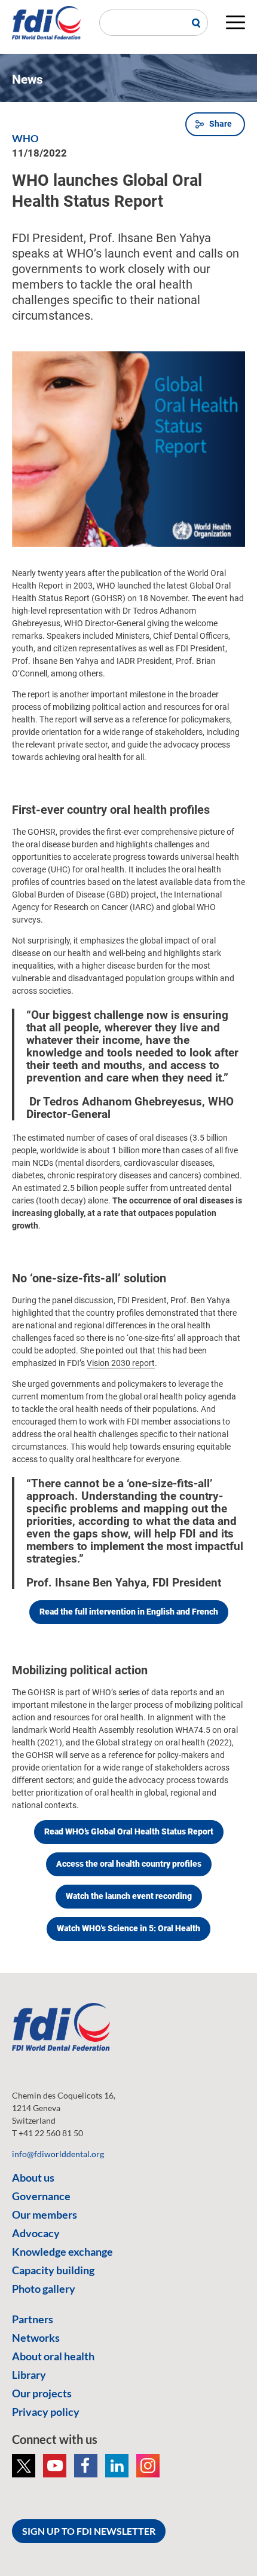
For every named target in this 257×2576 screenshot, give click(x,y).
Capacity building (53, 2270)
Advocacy (36, 2233)
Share (221, 124)
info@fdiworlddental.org (58, 2154)
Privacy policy (46, 2412)
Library (29, 2375)
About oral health (53, 2356)
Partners (33, 2319)
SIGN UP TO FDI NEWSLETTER (89, 2531)
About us (33, 2177)
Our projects (42, 2393)
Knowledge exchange (62, 2252)
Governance (41, 2196)
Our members (45, 2214)
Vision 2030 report (121, 1363)
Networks (36, 2338)
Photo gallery (44, 2289)
